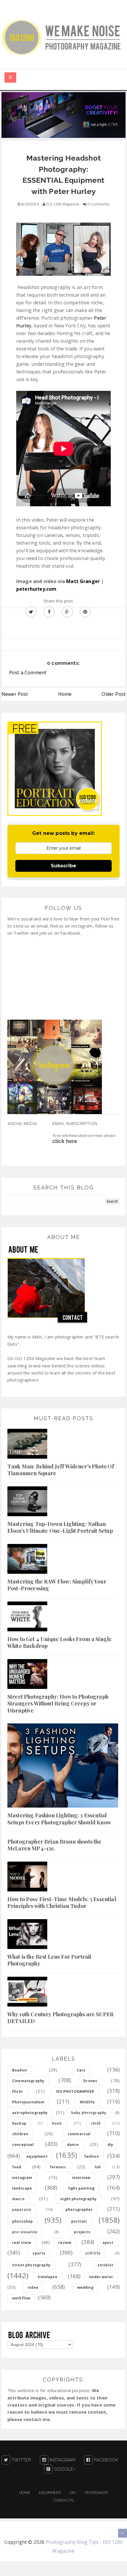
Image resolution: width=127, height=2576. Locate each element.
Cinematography (28, 2081)
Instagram (62, 2460)
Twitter (21, 2460)
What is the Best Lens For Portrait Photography (49, 1960)
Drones (90, 2081)
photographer (79, 2209)
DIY (73, 2493)
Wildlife (87, 2102)
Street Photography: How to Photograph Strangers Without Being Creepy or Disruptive (58, 1704)
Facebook (105, 2460)
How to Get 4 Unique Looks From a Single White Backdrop (60, 1642)
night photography (78, 2199)
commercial (79, 2134)
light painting (81, 2188)
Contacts (63, 2500)
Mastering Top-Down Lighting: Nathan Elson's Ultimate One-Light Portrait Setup (60, 1527)
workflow (21, 2298)
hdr (98, 2167)
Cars (81, 2070)
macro (18, 2199)
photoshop (22, 2221)
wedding (85, 2287)
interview (81, 2178)
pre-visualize (25, 2232)
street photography (31, 2265)
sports (39, 2253)
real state (22, 2243)
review (65, 2243)
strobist (105, 2265)
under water (101, 2277)
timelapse (47, 2277)
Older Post (114, 694)
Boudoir (20, 2070)
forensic (58, 2167)
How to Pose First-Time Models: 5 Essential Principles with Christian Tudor (62, 1902)
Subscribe (63, 866)
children (20, 2134)
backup (19, 2123)
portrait (79, 2221)
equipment (37, 2156)
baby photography (89, 2113)
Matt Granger (83, 581)
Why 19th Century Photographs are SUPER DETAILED (60, 2018)
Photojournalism (28, 2102)
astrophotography (30, 2113)
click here (65, 1141)
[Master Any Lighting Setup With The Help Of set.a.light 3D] (63, 115)
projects (82, 2232)
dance (73, 2145)
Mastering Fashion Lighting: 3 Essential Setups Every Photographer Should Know (59, 1819)
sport (108, 2243)
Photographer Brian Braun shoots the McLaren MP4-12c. (54, 1845)
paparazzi (22, 2209)
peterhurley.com (36, 589)
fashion (92, 2156)
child (96, 2123)
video (33, 2287)
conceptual (23, 2145)
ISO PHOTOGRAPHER (75, 2091)
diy (110, 2145)
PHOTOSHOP (96, 2493)
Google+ (64, 2469)
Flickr (18, 2091)
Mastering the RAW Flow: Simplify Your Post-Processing (57, 1585)
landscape (22, 2188)
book (57, 2123)
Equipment (50, 2493)
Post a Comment (28, 672)
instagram (22, 2178)
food (17, 2167)
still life (93, 2253)
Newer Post (15, 694)
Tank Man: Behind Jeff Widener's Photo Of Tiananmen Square (61, 1470)
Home (65, 694)
